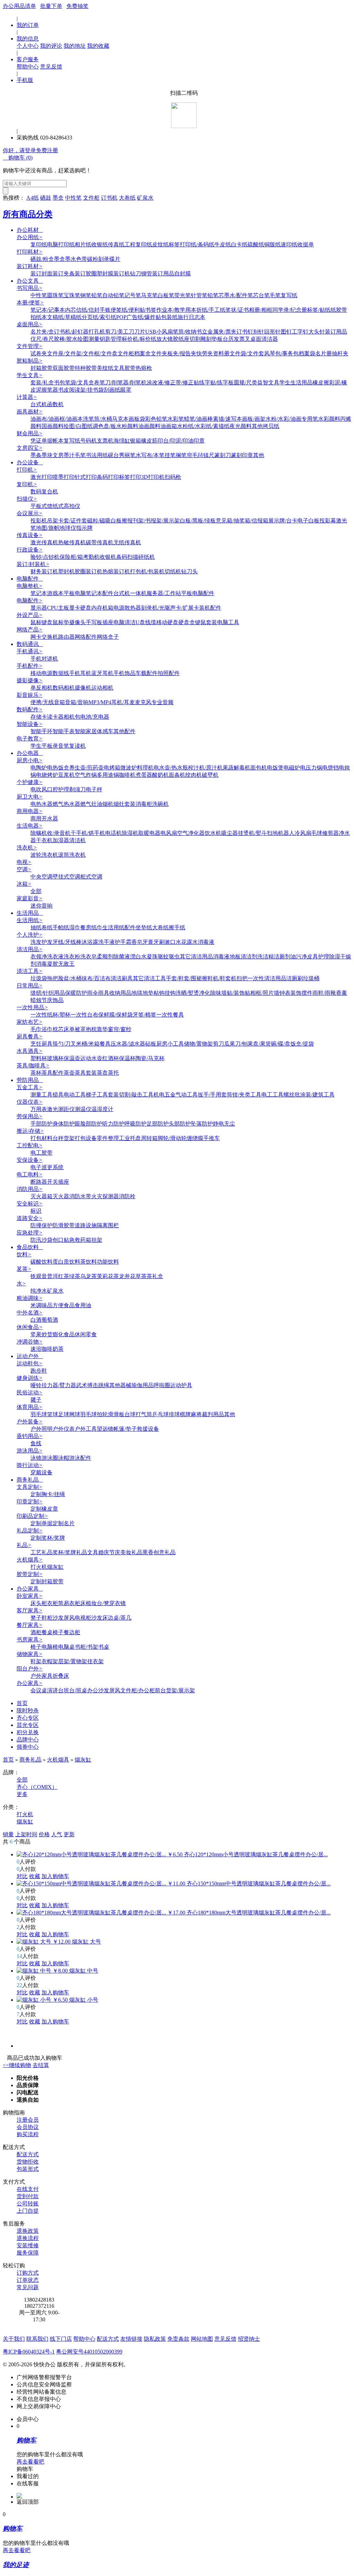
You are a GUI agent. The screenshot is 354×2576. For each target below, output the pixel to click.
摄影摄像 (30, 680)
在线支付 (28, 2189)
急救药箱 (80, 1240)
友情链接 (131, 2339)
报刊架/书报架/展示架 (153, 521)
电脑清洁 (124, 622)
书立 (202, 332)
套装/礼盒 (42, 383)
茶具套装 (86, 1073)
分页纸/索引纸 (99, 317)
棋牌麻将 (191, 1414)
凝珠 (152, 957)
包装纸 (169, 317)
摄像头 (77, 622)
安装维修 (28, 2245)
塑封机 (66, 571)
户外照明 (41, 1429)
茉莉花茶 (108, 1276)
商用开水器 (44, 818)
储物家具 (30, 1654)
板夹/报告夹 (182, 353)
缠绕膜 (195, 1138)
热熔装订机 (116, 571)
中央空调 (41, 877)
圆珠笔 (55, 295)
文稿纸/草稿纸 (64, 317)
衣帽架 (50, 1661)
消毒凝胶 (47, 964)
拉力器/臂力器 (59, 1385)
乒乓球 (160, 1414)
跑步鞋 (39, 1371)
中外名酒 (30, 1313)
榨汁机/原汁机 (205, 768)
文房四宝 (30, 448)
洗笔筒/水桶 (97, 419)
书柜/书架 (86, 1647)
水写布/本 (147, 455)
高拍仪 (72, 506)
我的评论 (51, 46)
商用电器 (30, 811)
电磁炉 (292, 768)
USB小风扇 (159, 332)
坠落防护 (202, 1124)
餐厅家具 (30, 1625)
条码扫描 (127, 557)
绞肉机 (194, 775)
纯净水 (39, 1291)
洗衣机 (27, 848)
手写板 (94, 622)
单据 (47, 441)
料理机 (145, 768)
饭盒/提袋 (302, 1044)
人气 (57, 1834)
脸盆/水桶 (70, 978)
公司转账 (28, 2204)
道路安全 (30, 1218)
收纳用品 (120, 993)
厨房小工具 (170, 1044)
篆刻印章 (242, 455)
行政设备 (30, 550)
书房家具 (30, 1640)
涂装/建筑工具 (317, 1095)
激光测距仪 (61, 1109)
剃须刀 (77, 789)
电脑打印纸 (61, 244)
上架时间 (26, 1834)
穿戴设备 (41, 1472)
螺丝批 (292, 1095)
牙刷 (159, 942)
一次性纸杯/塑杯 (50, 1015)
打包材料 (41, 1138)
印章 (199, 441)
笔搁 (176, 455)
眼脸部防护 (88, 1124)
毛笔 (275, 295)
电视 (24, 862)
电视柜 (83, 1618)
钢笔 (86, 295)
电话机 (113, 833)
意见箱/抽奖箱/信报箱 (242, 521)
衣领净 (39, 957)
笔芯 (253, 295)
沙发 (58, 1618)
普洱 (53, 1276)
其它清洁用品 (196, 957)
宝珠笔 (72, 295)
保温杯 (127, 1058)
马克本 (120, 419)
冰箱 (24, 884)
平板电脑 (75, 593)
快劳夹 (205, 353)
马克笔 (149, 295)
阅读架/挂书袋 (86, 390)
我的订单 (28, 25)
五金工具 (30, 1087)
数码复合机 (44, 491)
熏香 (148, 1552)
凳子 (36, 1618)
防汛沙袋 (41, 1240)
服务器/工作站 (164, 593)
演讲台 (55, 1690)
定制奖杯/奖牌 (48, 1538)
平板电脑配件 (198, 593)
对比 (22, 1876)
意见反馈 (51, 67)
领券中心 (28, 1747)
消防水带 (80, 1196)
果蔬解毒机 (236, 768)
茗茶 (24, 1269)
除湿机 (130, 833)
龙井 (124, 1276)
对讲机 (50, 659)
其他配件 (124, 731)
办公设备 (30, 462)
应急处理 (30, 1233)
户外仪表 (64, 1429)
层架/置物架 (73, 1661)
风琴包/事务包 (281, 353)
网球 (75, 1414)
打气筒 (144, 1414)
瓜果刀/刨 (236, 1044)
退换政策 (28, 2231)
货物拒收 (28, 2162)
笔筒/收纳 (185, 332)
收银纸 (100, 244)
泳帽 (64, 1458)
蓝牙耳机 (102, 673)
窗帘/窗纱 (120, 1029)
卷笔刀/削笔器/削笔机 (120, 383)
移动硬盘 (167, 622)
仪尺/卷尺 (42, 339)
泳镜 (36, 1458)
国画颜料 (53, 426)
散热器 (133, 608)
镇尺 (209, 455)
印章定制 (30, 1501)
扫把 (242, 978)
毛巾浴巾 (41, 1029)
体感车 (105, 731)
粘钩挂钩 (165, 993)
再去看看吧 (30, 2462)
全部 (36, 891)
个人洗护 (30, 935)
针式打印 (86, 477)
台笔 (264, 295)
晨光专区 (28, 1725)
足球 (64, 1414)
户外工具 (86, 1429)
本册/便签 (30, 303)
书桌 (104, 1647)
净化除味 (210, 993)
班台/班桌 (75, 1690)
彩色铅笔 (156, 419)
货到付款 (28, 2196)
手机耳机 (80, 673)
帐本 (58, 441)
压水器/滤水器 (128, 1044)
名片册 (324, 353)
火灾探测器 (105, 1196)
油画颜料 (149, 426)
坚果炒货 (41, 1334)
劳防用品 (30, 1080)
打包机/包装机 (147, 571)
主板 (64, 608)
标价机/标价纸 (139, 339)
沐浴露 (90, 942)
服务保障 (28, 2253)
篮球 (53, 1414)
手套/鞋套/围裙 (184, 978)
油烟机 (105, 804)
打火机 (39, 1567)
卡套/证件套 (73, 521)
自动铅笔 (113, 295)
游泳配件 (80, 1458)
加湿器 (61, 840)
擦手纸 (177, 927)
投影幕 (328, 521)
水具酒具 (30, 1051)
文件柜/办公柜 (138, 1690)
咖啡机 (127, 775)
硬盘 (86, 608)
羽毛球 (39, 1414)
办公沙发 (98, 1690)
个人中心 (28, 46)
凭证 (36, 441)
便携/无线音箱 (48, 702)
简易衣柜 (69, 1603)
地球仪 (68, 528)
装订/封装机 (33, 564)
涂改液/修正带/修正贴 (173, 383)
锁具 (58, 1095)
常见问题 (28, 2287)
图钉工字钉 (295, 332)
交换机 (50, 637)
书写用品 (30, 288)
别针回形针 (267, 332)
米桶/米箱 (88, 1044)
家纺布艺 (30, 1022)
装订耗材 (30, 266)
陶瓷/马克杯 (150, 1058)
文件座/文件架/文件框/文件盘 (82, 353)
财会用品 (30, 433)
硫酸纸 (256, 244)
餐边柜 (72, 1632)
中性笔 (73, 198)
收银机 (108, 557)
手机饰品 (124, 673)
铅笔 (97, 295)
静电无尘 (224, 1124)
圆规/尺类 (245, 383)
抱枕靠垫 (97, 1029)
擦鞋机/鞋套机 (219, 978)
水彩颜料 (329, 419)
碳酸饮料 (41, 1262)
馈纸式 (55, 506)
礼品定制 (30, 1531)
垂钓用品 (30, 1436)
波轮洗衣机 (44, 855)
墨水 (71, 259)
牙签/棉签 (145, 1015)
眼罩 (126, 390)
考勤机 (91, 557)
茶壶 (69, 1073)
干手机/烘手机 (88, 833)
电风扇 (169, 833)
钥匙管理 (111, 339)
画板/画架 (254, 419)
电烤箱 (112, 768)
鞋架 (36, 1661)
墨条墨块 (41, 455)
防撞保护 (41, 1225)
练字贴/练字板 (216, 383)
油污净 (299, 957)
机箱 (108, 608)
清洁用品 (30, 949)
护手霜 (123, 942)
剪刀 (218, 1044)
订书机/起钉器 (71, 332)
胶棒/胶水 (66, 339)
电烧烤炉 (47, 775)
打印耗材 (30, 252)
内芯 (71, 310)
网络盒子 (108, 637)
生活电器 (30, 826)
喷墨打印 (64, 477)
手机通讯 (30, 651)
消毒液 (206, 942)
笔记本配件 (100, 593)
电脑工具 (228, 622)
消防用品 (30, 1189)
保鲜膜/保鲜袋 (115, 1015)
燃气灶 (88, 804)
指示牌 (84, 528)
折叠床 (61, 1676)
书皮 (64, 390)
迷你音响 (41, 906)
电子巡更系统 (47, 1167)
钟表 (285, 993)
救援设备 (148, 1429)
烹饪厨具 (41, 1044)
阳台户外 (30, 1669)
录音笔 (61, 746)
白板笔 (166, 295)
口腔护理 (58, 789)
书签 (151, 310)
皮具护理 (318, 957)
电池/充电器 (95, 717)
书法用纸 (97, 455)
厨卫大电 (30, 797)
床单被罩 (75, 1029)
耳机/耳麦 (123, 702)
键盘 (47, 622)
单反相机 (41, 688)
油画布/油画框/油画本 (57, 419)
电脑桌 (66, 1647)
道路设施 (86, 1225)
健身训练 (30, 1378)
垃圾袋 (39, 978)
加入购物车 (55, 1876)
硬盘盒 (187, 622)
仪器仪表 (30, 1102)
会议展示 (30, 513)
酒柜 (36, 1632)
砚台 (113, 455)
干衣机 (44, 840)
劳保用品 (30, 1116)
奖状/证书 (237, 310)
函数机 (55, 404)
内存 (97, 608)
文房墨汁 (64, 455)
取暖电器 (149, 833)
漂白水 (138, 957)
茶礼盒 (155, 1276)
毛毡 (198, 455)
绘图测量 (88, 339)
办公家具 (30, 1589)
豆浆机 (66, 775)
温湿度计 (102, 1109)
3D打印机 (153, 477)
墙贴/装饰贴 (236, 993)
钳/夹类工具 (247, 1095)
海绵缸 (122, 441)
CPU (53, 608)
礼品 (24, 1545)
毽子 (36, 1400)
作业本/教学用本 (176, 310)
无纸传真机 (127, 542)
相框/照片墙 (265, 993)
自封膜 (183, 274)
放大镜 (165, 339)
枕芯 (58, 1029)
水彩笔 (176, 419)
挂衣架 (95, 1661)
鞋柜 (47, 1618)
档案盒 (142, 353)
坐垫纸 (144, 927)
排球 (174, 1414)
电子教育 (30, 739)
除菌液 (122, 957)
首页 (22, 1703)
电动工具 (75, 1095)
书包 (59, 383)
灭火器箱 (41, 1196)
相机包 (72, 717)
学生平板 (41, 746)
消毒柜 (144, 804)
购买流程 (28, 2134)
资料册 (221, 353)
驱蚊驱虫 (169, 957)
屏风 (69, 1618)
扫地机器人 (281, 833)
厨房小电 (30, 760)
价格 (44, 1834)
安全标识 (30, 1204)
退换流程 (28, 2238)
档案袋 (307, 353)
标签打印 (130, 477)
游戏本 (55, 593)
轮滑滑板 (113, 1414)
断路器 (39, 1182)
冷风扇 (303, 833)
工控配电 (30, 1145)
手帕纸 (61, 927)
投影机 (39, 521)
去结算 (41, 2065)
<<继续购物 (17, 2065)
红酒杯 (111, 1058)
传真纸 (116, 244)
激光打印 (41, 477)
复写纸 (289, 295)
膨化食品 (64, 1334)
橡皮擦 (321, 383)
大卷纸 (127, 198)
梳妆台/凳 (97, 1603)
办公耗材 (30, 230)
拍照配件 (169, 673)
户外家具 (41, 1676)
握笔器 (50, 390)
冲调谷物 (30, 1342)
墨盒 (58, 198)
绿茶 (75, 1276)
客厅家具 (30, 1610)
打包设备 (86, 1138)
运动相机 (102, 688)
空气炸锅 (86, 775)
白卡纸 (239, 244)
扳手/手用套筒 (215, 1095)
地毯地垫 (142, 993)
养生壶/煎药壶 (86, 768)
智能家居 (86, 731)
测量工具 (41, 1095)
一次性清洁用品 (267, 978)
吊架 (53, 521)
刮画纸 (112, 390)
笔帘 (187, 455)
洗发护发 (41, 942)
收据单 (306, 244)
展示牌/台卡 (283, 521)
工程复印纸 (138, 244)
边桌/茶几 (120, 1618)
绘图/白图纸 (78, 426)
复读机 (77, 746)
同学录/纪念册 (290, 310)
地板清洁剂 (243, 957)
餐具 (105, 1044)
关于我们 (14, 2339)
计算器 (27, 397)
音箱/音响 (77, 702)
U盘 (140, 622)
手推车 (212, 1138)
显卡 (75, 608)
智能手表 (64, 731)
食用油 (83, 1305)
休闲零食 (86, 1334)
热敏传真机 (72, 542)
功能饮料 (108, 1262)
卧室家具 (30, 1596)
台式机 (39, 404)
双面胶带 (64, 368)
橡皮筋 (149, 441)
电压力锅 (311, 768)
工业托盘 (130, 1138)
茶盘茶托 (108, 1073)
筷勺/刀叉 (64, 1044)
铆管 (147, 274)
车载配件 (147, 673)
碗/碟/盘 (281, 1044)
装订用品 (163, 274)
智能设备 (30, 724)
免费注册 (47, 150)
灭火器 (61, 1196)
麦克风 (143, 702)
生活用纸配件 (119, 927)
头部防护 (180, 1124)
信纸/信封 (88, 310)
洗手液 (106, 942)
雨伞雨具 (98, 993)
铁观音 (39, 1276)
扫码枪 (173, 477)
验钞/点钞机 (45, 557)
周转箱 (149, 1138)
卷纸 (47, 927)
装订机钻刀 (127, 274)
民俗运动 (30, 1392)
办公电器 (30, 753)
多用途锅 (108, 775)
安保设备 (30, 1160)
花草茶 (138, 1276)
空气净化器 (191, 833)
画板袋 (137, 419)
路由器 (66, 637)
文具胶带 (124, 368)
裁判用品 (213, 1414)
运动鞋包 (30, 1363)
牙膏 (148, 942)
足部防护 (158, 1124)
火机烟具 (30, 1560)
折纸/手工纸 (211, 310)
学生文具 (30, 375)
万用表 (39, 1109)
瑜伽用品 (142, 1385)
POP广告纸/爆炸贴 (139, 317)
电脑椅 (50, 1647)
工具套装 (108, 1095)
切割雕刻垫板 (206, 339)
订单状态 (28, 2280)
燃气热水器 (66, 804)
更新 (69, 1834)
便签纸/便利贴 (128, 310)
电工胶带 (41, 1153)
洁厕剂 (282, 957)
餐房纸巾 (91, 927)
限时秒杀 (28, 1710)
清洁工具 (30, 971)
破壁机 (210, 775)
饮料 (24, 1254)
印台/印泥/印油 (176, 441)
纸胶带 (339, 310)
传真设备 (30, 535)
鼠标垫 (61, 622)
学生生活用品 (296, 383)
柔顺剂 (105, 957)
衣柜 (53, 1603)
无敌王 (66, 964)
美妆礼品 (131, 1552)
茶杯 (36, 1073)
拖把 (53, 978)
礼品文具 (87, 1552)
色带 (82, 259)
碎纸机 (147, 557)
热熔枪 (144, 368)
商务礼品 (30, 1480)
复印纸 (39, 244)
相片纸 (83, 244)
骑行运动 (30, 1465)
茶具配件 (53, 1073)
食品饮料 (30, 1247)
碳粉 (93, 259)
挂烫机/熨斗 (252, 833)
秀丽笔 (127, 455)
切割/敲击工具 (136, 1095)
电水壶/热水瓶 (171, 768)
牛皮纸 (223, 244)
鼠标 (36, 622)
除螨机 (39, 833)
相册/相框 (261, 310)
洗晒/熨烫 (187, 993)
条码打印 (108, 477)
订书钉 (245, 332)
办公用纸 (30, 237)
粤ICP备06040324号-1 (29, 2352)
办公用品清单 (19, 6)
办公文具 (30, 281)
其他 (257, 426)
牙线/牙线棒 (67, 942)
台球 (130, 1414)
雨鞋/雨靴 (324, 993)
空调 (24, 869)
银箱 (136, 441)
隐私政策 (155, 2339)
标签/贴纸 (319, 310)
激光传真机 (44, 542)
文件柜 (91, 198)
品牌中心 (28, 1740)
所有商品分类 (28, 214)
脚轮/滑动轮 (172, 1138)
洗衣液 (55, 957)
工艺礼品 (41, 1552)
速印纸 (289, 244)
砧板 (151, 1044)
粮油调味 (30, 1298)
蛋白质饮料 (66, 1262)
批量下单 (51, 6)
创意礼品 (165, 1552)
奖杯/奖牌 (64, 1552)
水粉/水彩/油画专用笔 (292, 419)
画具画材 (30, 412)
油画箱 (169, 426)
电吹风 (39, 789)
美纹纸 (105, 368)
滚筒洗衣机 (72, 855)
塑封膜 (105, 274)
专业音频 (162, 702)
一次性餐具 (170, 1015)
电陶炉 (39, 768)
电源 (119, 608)
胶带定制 (30, 1574)
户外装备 (30, 1422)
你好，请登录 (19, 150)
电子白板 (308, 521)
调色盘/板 (104, 426)
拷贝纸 (271, 426)
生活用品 (30, 913)
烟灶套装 (124, 804)
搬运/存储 (30, 1131)
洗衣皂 (88, 957)
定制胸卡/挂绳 (48, 1494)
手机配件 (30, 666)
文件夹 (159, 353)
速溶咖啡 (41, 1349)
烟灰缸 (55, 1567)
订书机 (109, 198)
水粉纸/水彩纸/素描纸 (203, 426)
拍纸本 (39, 317)
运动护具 (181, 1385)
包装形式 (28, 2169)
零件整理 (108, 1138)
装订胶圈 (86, 274)
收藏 (35, 1876)
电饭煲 (275, 768)
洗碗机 (160, 804)
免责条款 (178, 2339)
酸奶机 (160, 775)
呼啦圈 (162, 1385)
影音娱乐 (30, 695)
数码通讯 (30, 644)
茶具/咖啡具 (33, 1066)
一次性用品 (32, 1007)
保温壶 (72, 1058)
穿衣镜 (118, 1603)
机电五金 (165, 1095)
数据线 (61, 673)
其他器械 (120, 1385)
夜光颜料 (241, 426)
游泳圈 (50, 1458)
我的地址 (75, 46)
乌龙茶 (88, 1276)
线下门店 (61, 2339)
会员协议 (28, 2127)
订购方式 (28, 2273)
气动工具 (187, 1095)
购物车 (18, 158)
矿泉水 (145, 198)
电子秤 (94, 789)
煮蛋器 (144, 775)
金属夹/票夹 (222, 332)
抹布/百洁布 (96, 978)
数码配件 (30, 709)
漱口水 (173, 942)
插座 (108, 622)
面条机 (177, 775)
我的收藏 (98, 46)
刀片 (140, 332)
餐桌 (47, 1632)
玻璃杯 (55, 1058)
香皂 (137, 942)
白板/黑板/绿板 (198, 521)
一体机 (138, 593)
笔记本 (39, 593)
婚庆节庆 (109, 1552)
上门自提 (28, 2211)
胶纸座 (181, 339)
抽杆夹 (340, 353)
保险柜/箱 (71, 557)
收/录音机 (59, 833)
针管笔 (199, 295)
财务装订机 (44, 571)
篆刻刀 (223, 455)
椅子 (58, 1632)
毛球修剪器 (325, 833)
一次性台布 (84, 1015)
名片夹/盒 (42, 332)
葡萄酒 (50, 1320)
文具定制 (30, 1487)
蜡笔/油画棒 (198, 419)
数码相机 (64, 688)
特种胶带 (86, 368)
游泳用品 (30, 1451)
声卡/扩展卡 (185, 608)
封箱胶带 (41, 368)
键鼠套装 (206, 622)
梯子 (91, 1095)
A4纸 (32, 198)
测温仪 (83, 1109)
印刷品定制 (32, 1516)
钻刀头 (189, 571)
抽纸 (36, 927)
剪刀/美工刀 (120, 332)
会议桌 (39, 1690)
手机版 (25, 80)
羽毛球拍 (91, 1414)
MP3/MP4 (100, 702)
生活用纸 (30, 920)
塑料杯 (39, 1058)
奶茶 (58, 1349)
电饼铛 (330, 768)
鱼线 (36, 1443)
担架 (97, 1240)
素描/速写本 (227, 419)
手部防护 (41, 1124)
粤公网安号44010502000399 (89, 2352)
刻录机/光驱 (156, 608)
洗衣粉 (72, 957)
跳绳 (104, 1385)
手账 (105, 310)
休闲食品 (30, 1327)
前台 (160, 1690)
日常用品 (30, 986)
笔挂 (165, 455)
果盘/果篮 (259, 1044)
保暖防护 (76, 993)
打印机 (27, 470)
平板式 (39, 506)
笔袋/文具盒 (80, 383)
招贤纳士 (249, 2339)
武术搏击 (87, 1385)
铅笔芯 (216, 295)
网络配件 (86, 637)
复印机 (27, 484)
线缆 (151, 622)
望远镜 (105, 1429)
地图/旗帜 (48, 528)
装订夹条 (64, 274)
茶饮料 (88, 1262)
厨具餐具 (30, 1036)
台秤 (58, 1138)
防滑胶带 (64, 1225)
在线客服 (32, 2326)
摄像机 (83, 688)
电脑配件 (30, 579)
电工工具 (272, 1095)
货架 (69, 1138)
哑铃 (36, 1385)
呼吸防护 (136, 1124)
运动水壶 (91, 1058)
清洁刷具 (122, 978)
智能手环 (41, 731)
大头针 (317, 332)
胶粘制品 (30, 361)
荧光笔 (183, 295)
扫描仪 (27, 499)
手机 (36, 659)
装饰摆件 (301, 993)
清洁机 (77, 840)
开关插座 (58, 1182)
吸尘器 (230, 833)
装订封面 (41, 274)
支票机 (105, 441)
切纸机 (173, 571)
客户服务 (28, 59)
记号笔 (133, 295)
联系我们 (37, 2339)
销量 (8, 1834)
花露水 (189, 942)
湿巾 (75, 927)
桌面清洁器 (264, 339)
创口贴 (61, 1240)
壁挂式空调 (66, 877)
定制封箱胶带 (47, 1581)
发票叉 (242, 339)
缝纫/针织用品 (48, 993)
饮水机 (213, 833)
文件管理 (30, 346)
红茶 (64, 1276)
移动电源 (41, 673)
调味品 (44, 1305)
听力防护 (113, 1124)
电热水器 (41, 804)
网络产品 (30, 630)
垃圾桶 (311, 978)
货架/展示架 (180, 1690)
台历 (228, 339)
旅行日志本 (192, 317)
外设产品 (30, 615)
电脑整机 (30, 586)
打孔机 (97, 332)
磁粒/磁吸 (99, 521)
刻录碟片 (109, 259)
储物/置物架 (198, 1044)
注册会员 (28, 2120)
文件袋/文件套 (247, 353)
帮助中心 (28, 67)
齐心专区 (28, 1718)
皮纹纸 (160, 244)
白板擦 (119, 521)
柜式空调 (91, 877)
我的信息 (28, 39)
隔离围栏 (108, 1225)
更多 (22, 1794)
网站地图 (202, 2339)
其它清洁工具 (149, 978)
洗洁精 (265, 957)
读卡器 (55, 717)
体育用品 (30, 1407)
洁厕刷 (295, 978)
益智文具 (268, 383)
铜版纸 (272, 244)
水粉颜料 (127, 426)
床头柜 (39, 1603)
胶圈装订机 (88, 571)
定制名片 (64, 1523)
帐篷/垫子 (125, 1429)
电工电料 (30, 1175)
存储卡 (39, 717)
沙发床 (100, 1618)
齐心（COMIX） (37, 1787)
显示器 (39, 608)
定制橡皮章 (44, 1509)
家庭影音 (30, 898)
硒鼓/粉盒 (42, 259)
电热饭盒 (58, 768)
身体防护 (64, 1124)
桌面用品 (30, 324)
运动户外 (30, 1356)
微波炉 (129, 768)
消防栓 (127, 1196)
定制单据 (41, 1523)
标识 (36, 1211)
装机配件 (210, 608)
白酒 (36, 1320)
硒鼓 (46, 198)
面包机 (259, 768)
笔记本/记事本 (48, 310)
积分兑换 (28, 1732)
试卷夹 (39, 353)
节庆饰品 (53, 1000)
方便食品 (64, 1305)
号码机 (88, 441)
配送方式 (28, 2154)
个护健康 (30, 782)
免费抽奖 (77, 6)
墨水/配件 (236, 295)
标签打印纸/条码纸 (192, 244)
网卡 (36, 637)
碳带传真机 (100, 542)
